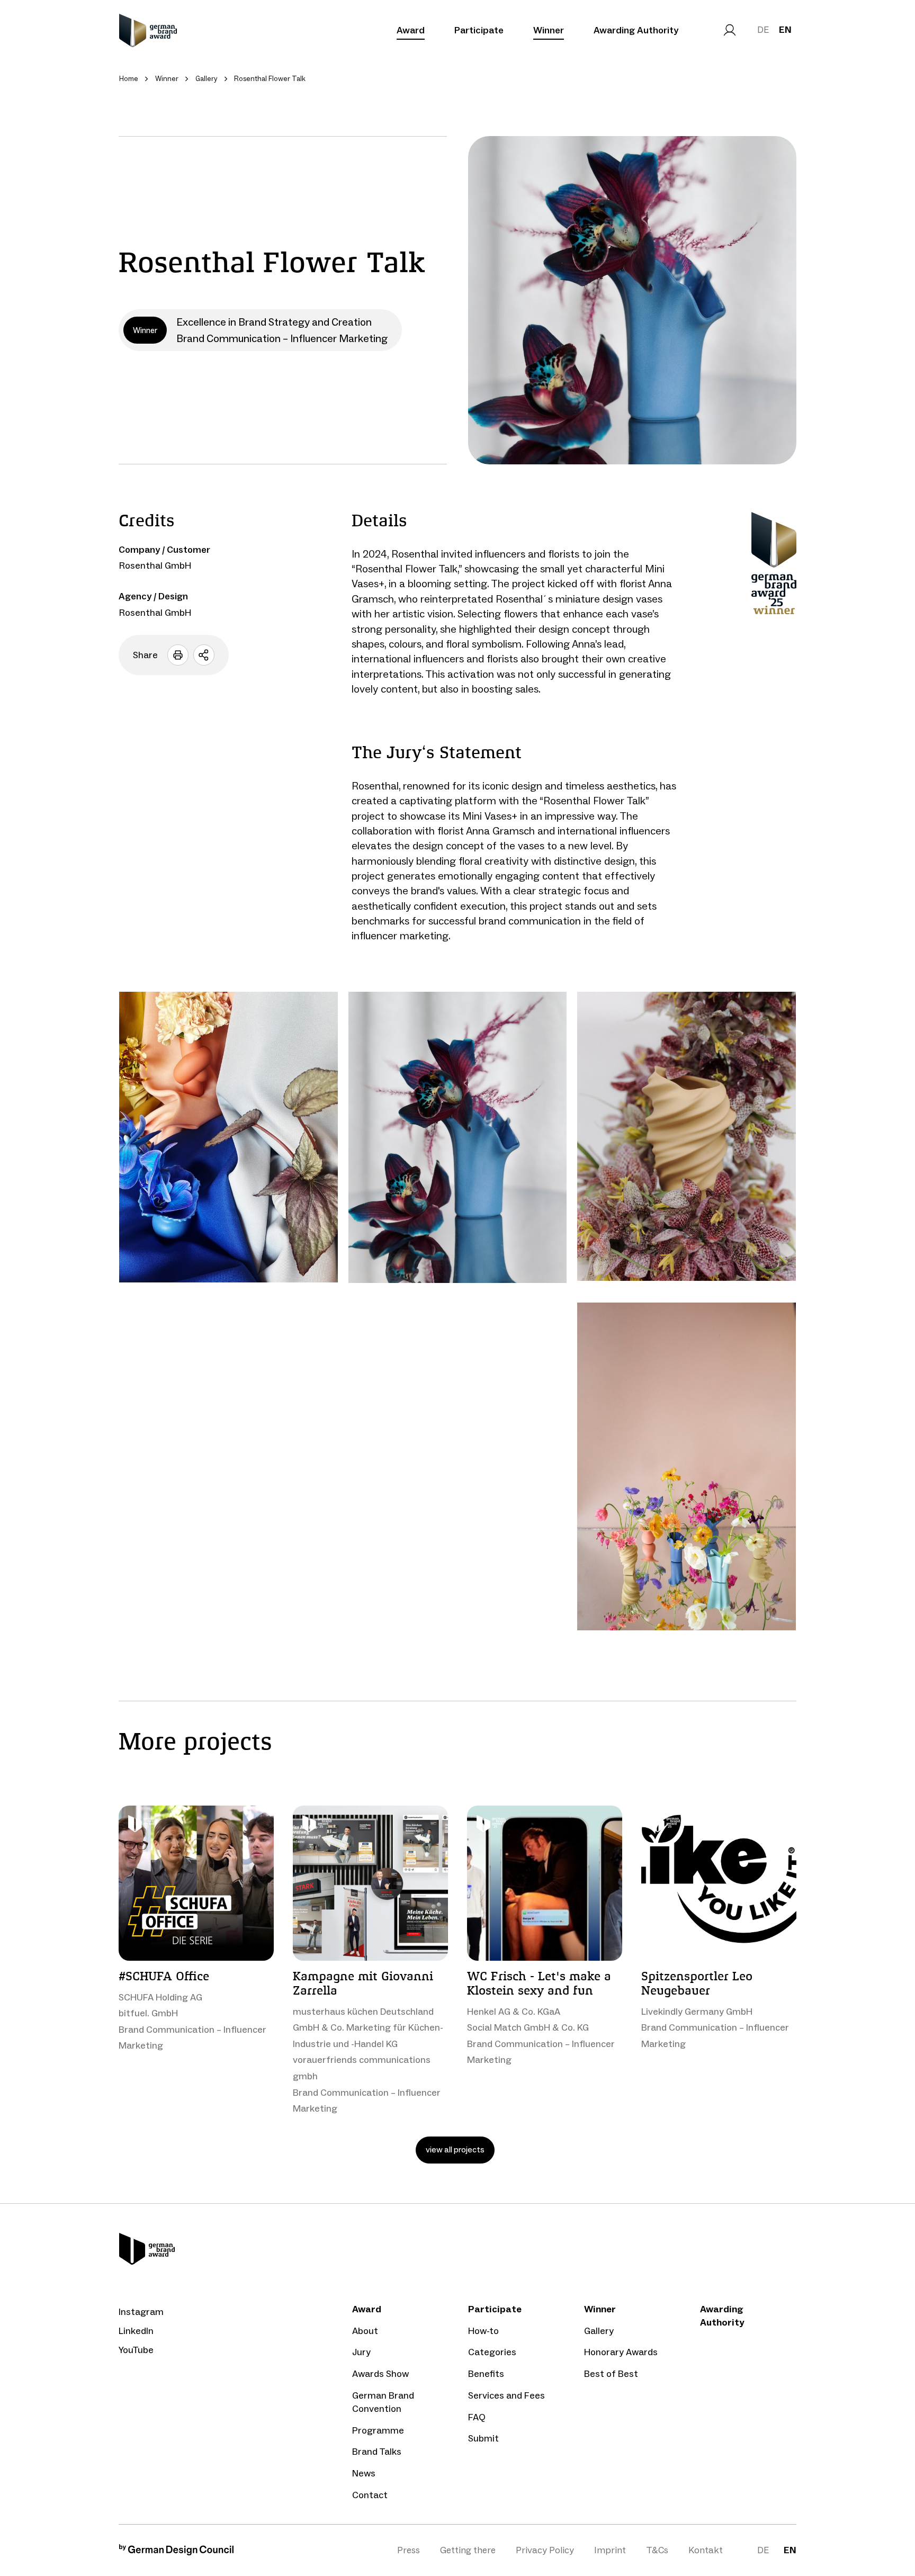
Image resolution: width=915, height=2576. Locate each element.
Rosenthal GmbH (155, 566)
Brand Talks (377, 2452)
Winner (549, 30)
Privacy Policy (545, 2550)
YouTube (136, 2350)
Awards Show (380, 2374)
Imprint (610, 2550)
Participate (479, 30)
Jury (361, 2352)
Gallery (599, 2331)
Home (129, 79)
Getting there (468, 2550)
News (364, 2473)
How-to (483, 2331)
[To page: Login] (730, 30)
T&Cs (657, 2550)
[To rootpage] (148, 30)
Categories (492, 2352)
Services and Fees (506, 2395)
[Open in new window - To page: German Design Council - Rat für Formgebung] (176, 2552)
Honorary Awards (621, 2352)
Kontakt (706, 2550)
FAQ (477, 2417)
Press (409, 2550)
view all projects (455, 2149)
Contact (370, 2495)
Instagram (141, 2312)
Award (411, 30)
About (365, 2331)
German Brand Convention (383, 2402)
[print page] (178, 655)
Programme (378, 2430)
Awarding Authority (636, 30)
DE (763, 30)
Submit (483, 2438)
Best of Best (611, 2374)
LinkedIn (136, 2331)
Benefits (486, 2374)
